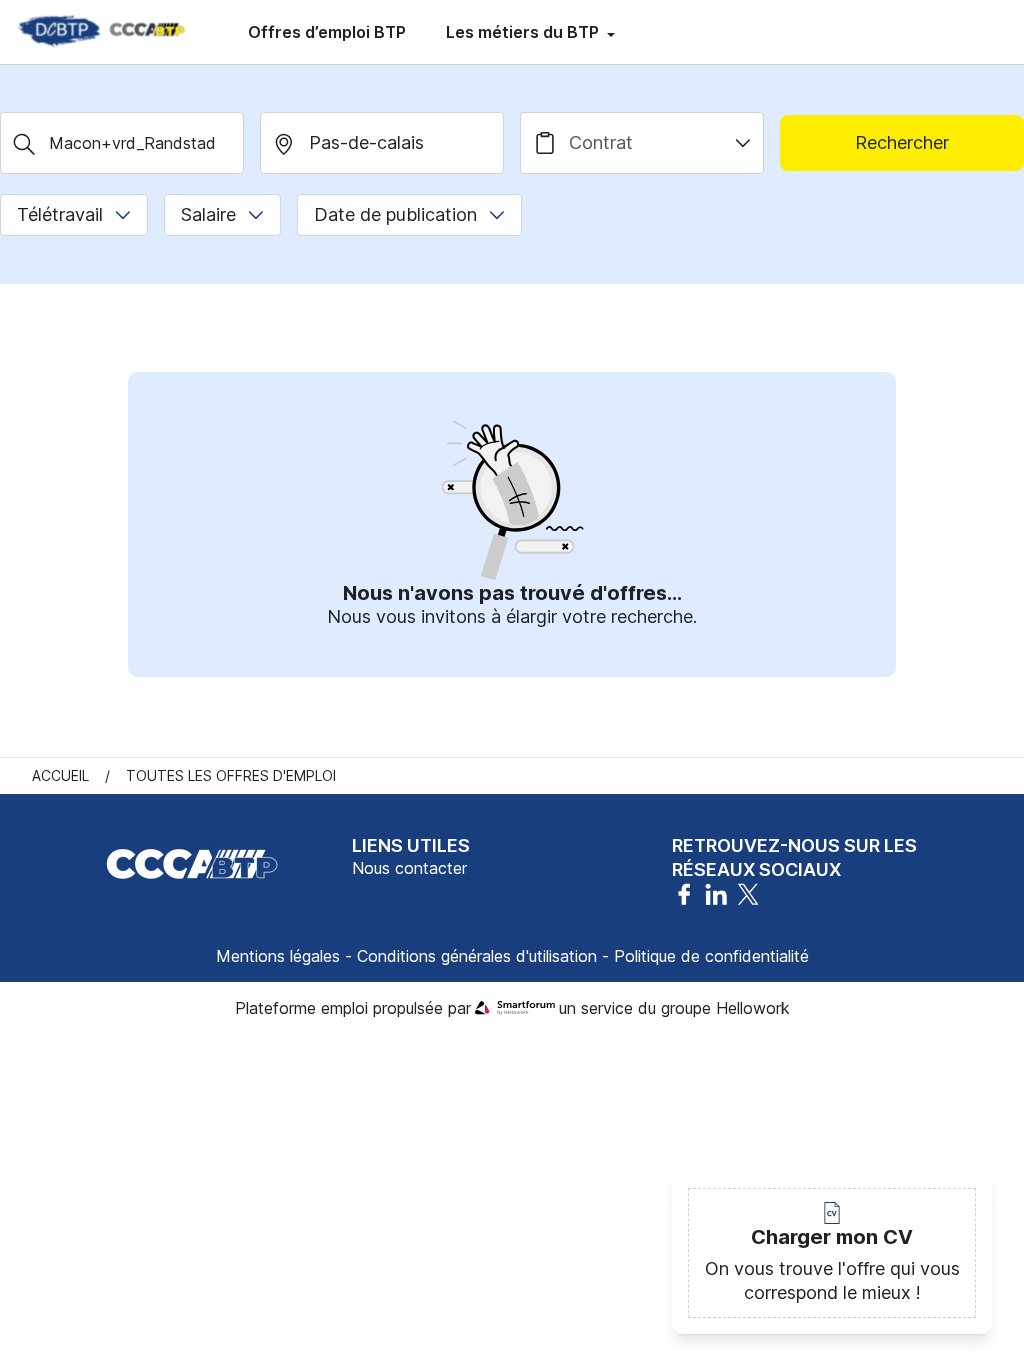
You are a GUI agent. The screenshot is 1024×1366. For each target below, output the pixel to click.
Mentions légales (278, 956)
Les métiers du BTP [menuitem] (524, 32)
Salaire (208, 214)
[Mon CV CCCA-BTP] (100, 32)
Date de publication (395, 214)
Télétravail (60, 214)
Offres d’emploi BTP (327, 32)
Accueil (60, 775)
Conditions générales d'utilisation (477, 956)
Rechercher (902, 142)
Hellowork (753, 1008)
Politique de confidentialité (711, 956)
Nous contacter (409, 868)
